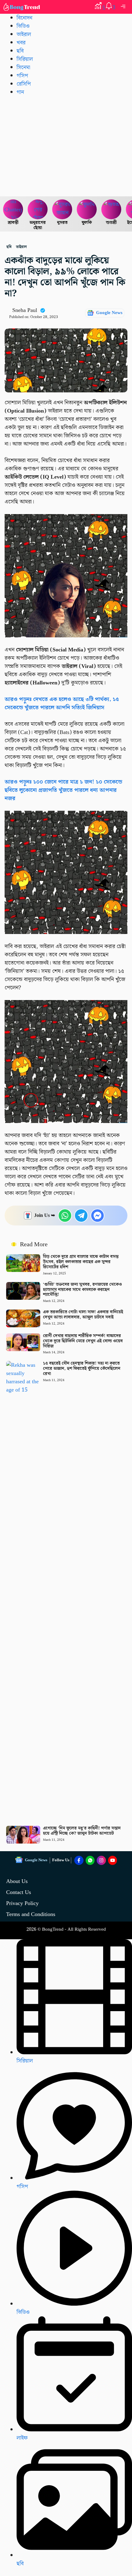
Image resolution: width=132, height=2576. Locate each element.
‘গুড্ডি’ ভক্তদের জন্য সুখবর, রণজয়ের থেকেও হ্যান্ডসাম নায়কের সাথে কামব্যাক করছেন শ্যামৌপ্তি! (82, 1290)
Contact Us (19, 1892)
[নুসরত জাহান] (62, 209)
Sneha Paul (25, 310)
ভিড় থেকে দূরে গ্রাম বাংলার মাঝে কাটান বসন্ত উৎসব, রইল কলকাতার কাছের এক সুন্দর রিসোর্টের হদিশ (81, 1262)
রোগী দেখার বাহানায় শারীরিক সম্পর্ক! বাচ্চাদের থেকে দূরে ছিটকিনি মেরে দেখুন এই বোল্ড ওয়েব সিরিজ (83, 1341)
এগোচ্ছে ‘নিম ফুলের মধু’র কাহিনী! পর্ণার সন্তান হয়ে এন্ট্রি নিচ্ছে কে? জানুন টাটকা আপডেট (82, 1831)
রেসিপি (24, 84)
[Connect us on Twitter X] (101, 1860)
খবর (21, 43)
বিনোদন (24, 18)
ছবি (20, 51)
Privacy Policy (22, 1903)
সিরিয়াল (25, 59)
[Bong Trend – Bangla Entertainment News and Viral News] (22, 7)
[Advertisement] (66, 146)
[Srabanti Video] (13, 209)
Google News (109, 313)
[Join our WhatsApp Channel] (90, 1860)
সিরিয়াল (25, 2061)
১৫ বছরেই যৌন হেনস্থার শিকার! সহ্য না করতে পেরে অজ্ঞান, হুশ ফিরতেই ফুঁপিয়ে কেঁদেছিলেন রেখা (82, 1369)
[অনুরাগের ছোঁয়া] (38, 209)
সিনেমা (23, 67)
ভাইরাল (24, 34)
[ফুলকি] (87, 209)
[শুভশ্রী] (111, 209)
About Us (17, 1881)
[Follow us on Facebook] (79, 1860)
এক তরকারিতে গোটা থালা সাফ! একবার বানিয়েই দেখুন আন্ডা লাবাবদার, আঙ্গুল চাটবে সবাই (83, 1315)
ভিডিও (23, 26)
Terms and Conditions (31, 1914)
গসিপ (22, 76)
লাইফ (22, 2438)
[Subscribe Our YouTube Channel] (113, 1860)
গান (20, 92)
